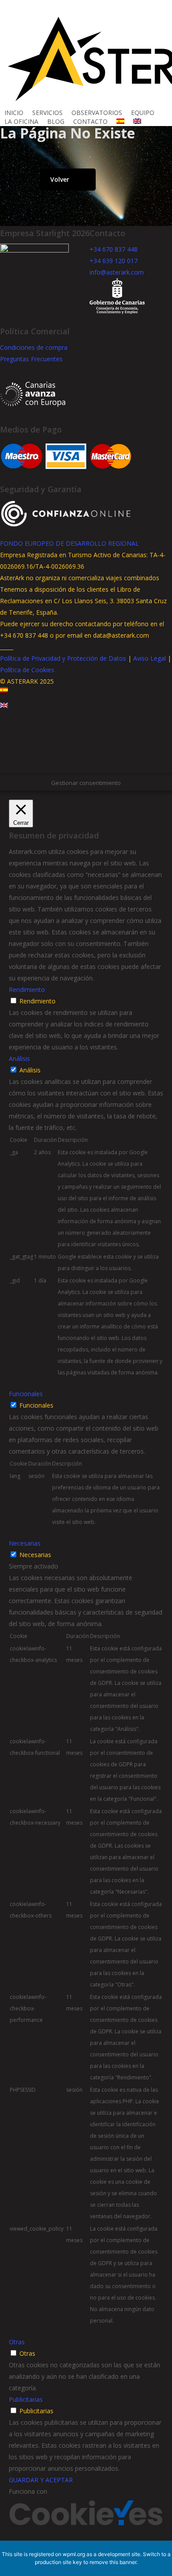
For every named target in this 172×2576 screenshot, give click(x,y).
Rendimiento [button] (27, 989)
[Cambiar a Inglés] (137, 122)
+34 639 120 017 (114, 261)
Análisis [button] (19, 1058)
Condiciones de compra (34, 347)
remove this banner (113, 2562)
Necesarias (35, 1555)
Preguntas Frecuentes (31, 359)
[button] (86, 769)
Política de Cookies (27, 670)
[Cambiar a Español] (4, 697)
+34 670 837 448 (114, 249)
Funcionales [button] (26, 1394)
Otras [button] (17, 2342)
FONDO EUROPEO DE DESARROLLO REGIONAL (69, 543)
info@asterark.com (117, 272)
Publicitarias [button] (26, 2399)
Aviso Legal (150, 658)
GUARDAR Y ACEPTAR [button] (41, 2480)
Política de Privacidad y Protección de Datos (63, 658)
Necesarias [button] (25, 1543)
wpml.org (74, 2554)
